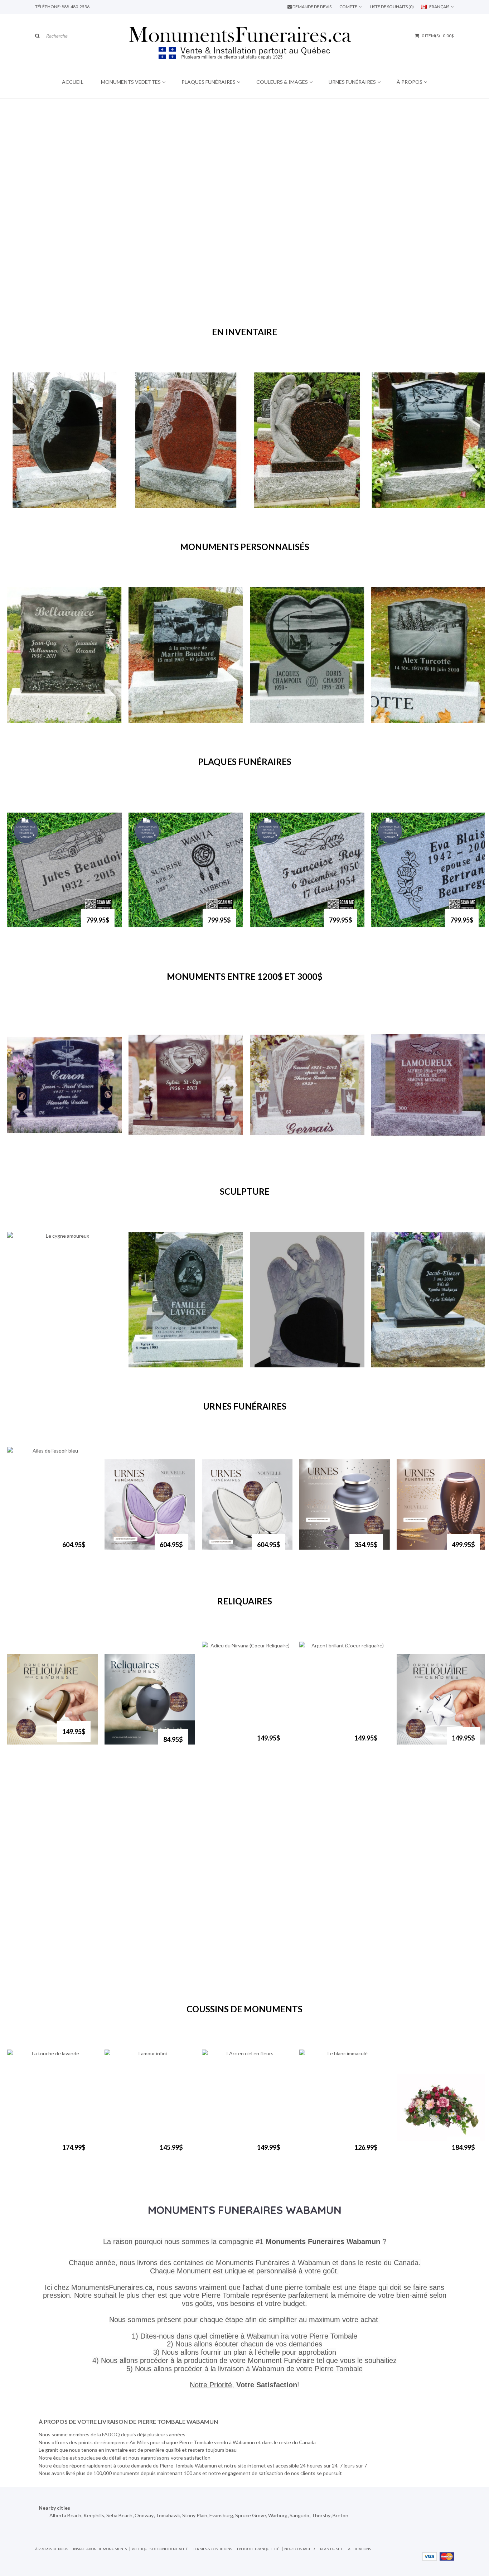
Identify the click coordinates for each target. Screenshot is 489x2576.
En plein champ (154, 720)
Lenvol (22, 1150)
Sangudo (299, 2515)
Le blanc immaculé (318, 2154)
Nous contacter (300, 2549)
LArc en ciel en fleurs (227, 2154)
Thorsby (321, 2515)
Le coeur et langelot (402, 1364)
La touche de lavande (30, 2154)
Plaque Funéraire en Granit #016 (281, 926)
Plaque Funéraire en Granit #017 (402, 926)
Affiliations (359, 2549)
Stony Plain (195, 2515)
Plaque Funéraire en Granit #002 (38, 926)
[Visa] (430, 2556)
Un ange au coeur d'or (283, 505)
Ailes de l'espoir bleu (33, 1551)
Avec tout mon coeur (282, 720)
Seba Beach (119, 2515)
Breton (340, 2515)
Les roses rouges (156, 505)
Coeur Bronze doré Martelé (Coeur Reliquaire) (31, 1744)
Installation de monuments (100, 2549)
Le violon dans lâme (159, 1364)
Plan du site (331, 2549)
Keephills (94, 2515)
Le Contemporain (422, 2154)
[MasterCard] (447, 2556)
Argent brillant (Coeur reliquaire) (325, 1748)
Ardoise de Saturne (320, 1551)
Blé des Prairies (423, 1548)
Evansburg (221, 2515)
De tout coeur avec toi (284, 1364)
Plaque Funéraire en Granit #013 (160, 926)
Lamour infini (128, 2151)
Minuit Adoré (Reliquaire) (128, 1746)
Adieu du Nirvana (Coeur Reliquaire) (228, 1748)
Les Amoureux (153, 1150)
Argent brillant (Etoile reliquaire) (422, 1748)
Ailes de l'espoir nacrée (228, 1551)
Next (256, 354)
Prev (233, 354)
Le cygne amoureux (38, 1364)
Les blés (267, 1150)
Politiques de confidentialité (160, 2549)
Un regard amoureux (403, 505)
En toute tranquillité (258, 2549)
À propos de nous (52, 2549)
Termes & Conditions (212, 2549)
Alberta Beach (65, 2515)
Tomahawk (168, 2515)
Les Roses (26, 505)
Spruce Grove (251, 2515)
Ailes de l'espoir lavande (131, 1551)
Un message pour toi (403, 1150)
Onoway (144, 2515)
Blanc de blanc (396, 720)
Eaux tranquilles (34, 720)
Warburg (278, 2515)
